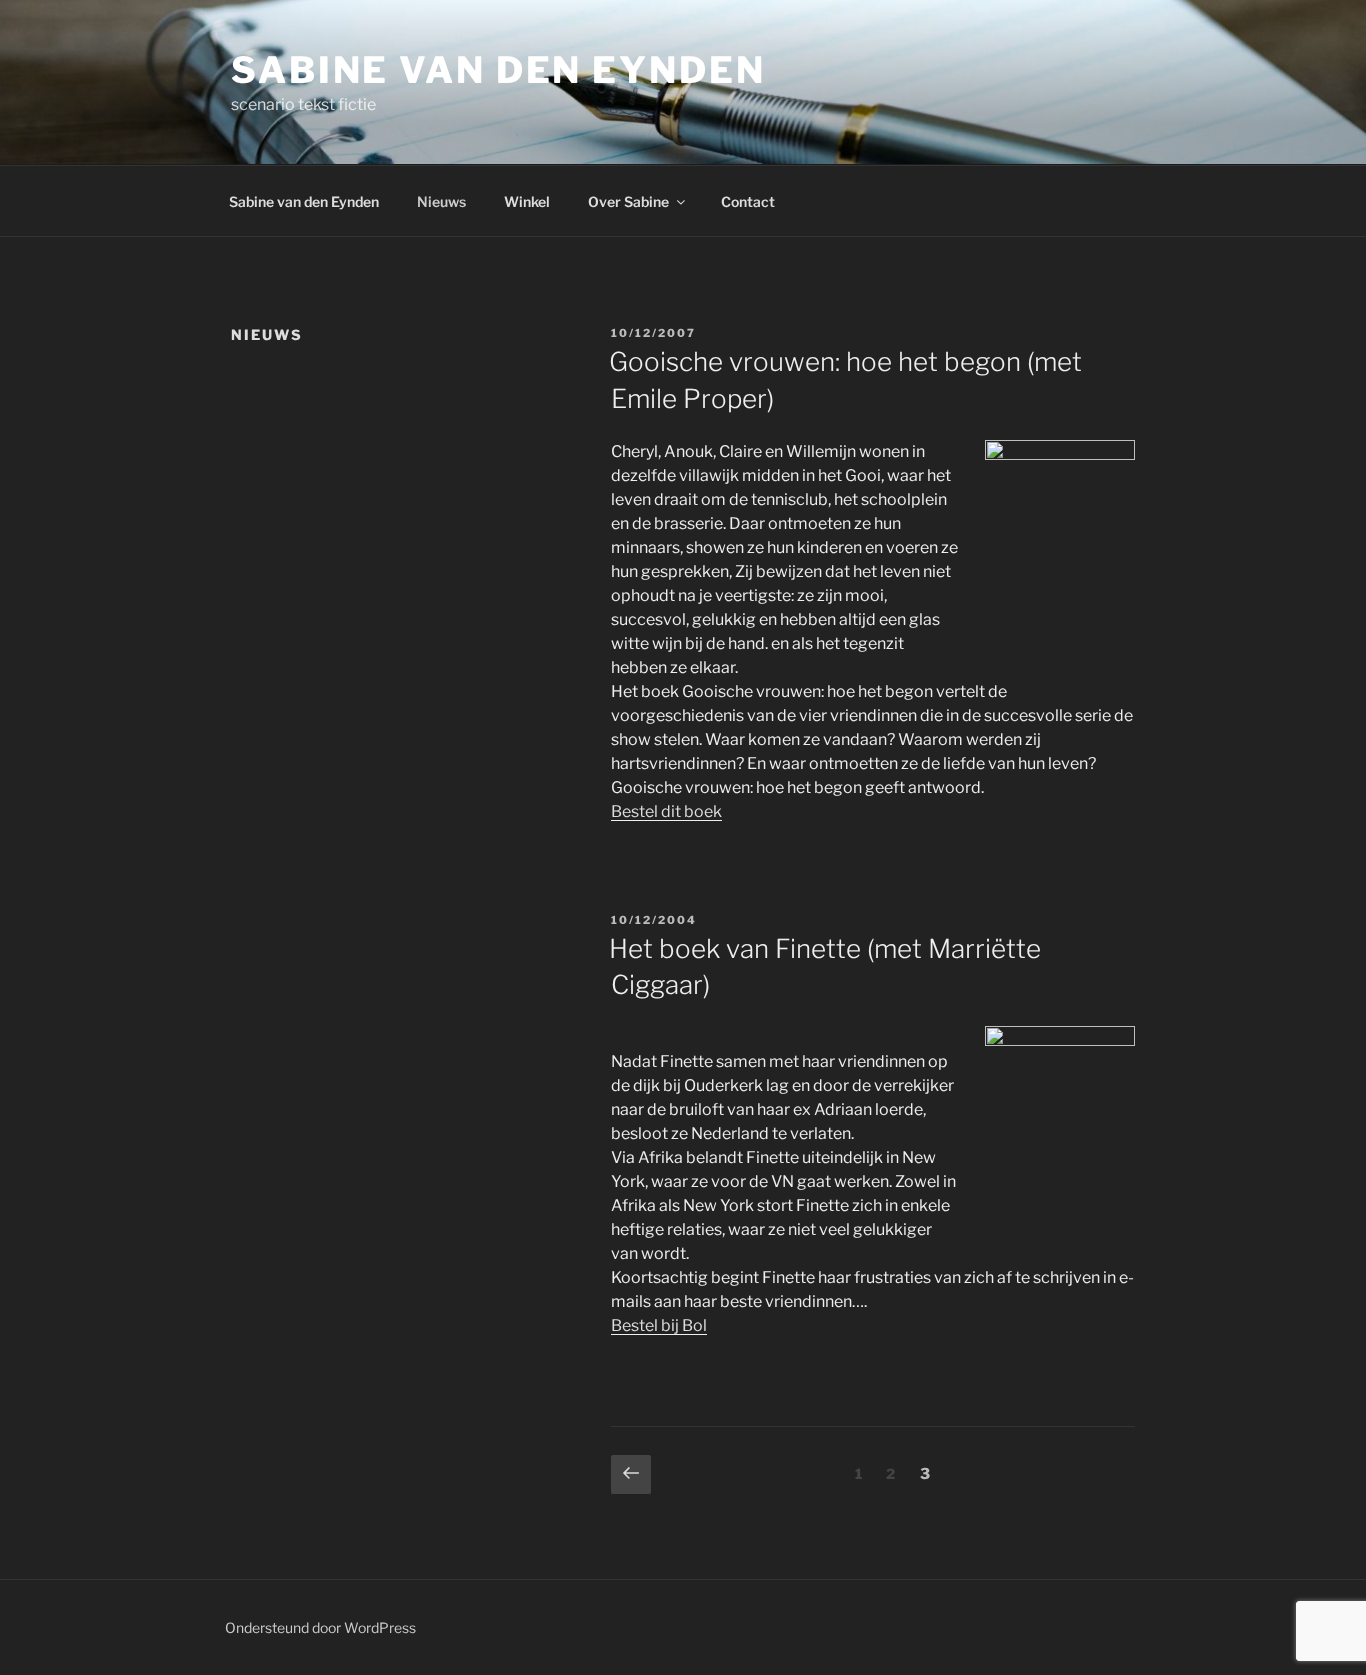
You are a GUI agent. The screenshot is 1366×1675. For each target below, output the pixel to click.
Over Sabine (628, 201)
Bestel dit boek (666, 811)
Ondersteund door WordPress (320, 1627)
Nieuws (441, 201)
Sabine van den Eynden (498, 70)
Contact (748, 201)
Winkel (527, 201)
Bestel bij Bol (659, 1325)
